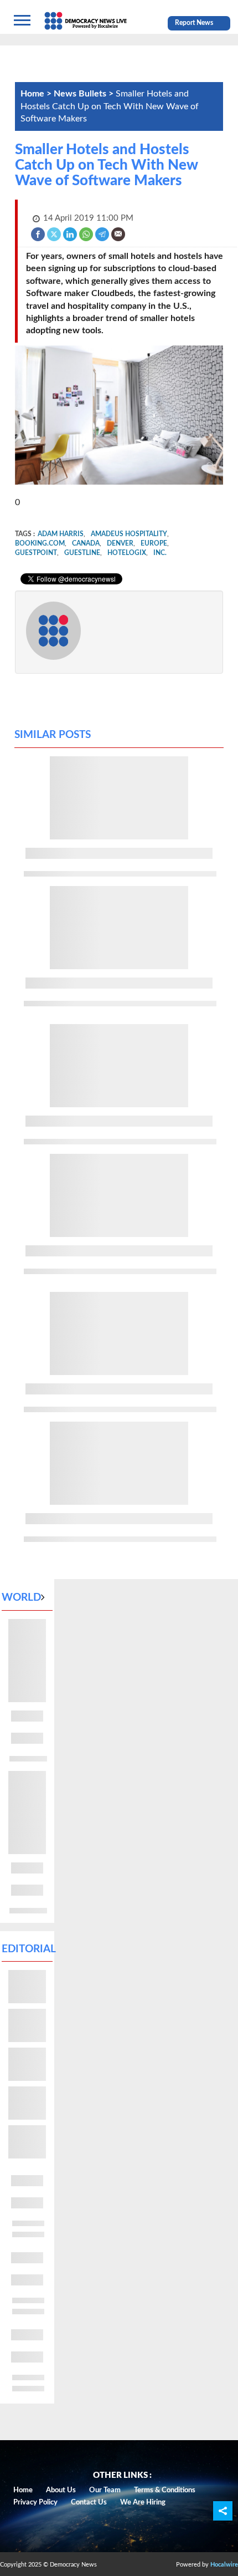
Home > (37, 94)
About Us (61, 2490)
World (21, 1598)
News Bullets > (85, 94)
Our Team (105, 2490)
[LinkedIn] (71, 234)
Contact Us (89, 2503)
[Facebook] (38, 234)
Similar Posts (53, 735)
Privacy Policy (35, 2503)
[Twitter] (55, 234)
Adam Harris (61, 534)
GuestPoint (36, 553)
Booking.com (40, 543)
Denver (120, 543)
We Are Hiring (143, 2503)
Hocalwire (224, 2565)
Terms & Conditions (165, 2490)
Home (23, 2490)
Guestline (82, 553)
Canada (86, 543)
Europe (154, 543)
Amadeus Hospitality (129, 534)
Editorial (29, 1949)
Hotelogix (127, 553)
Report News (194, 23)
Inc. (160, 553)
